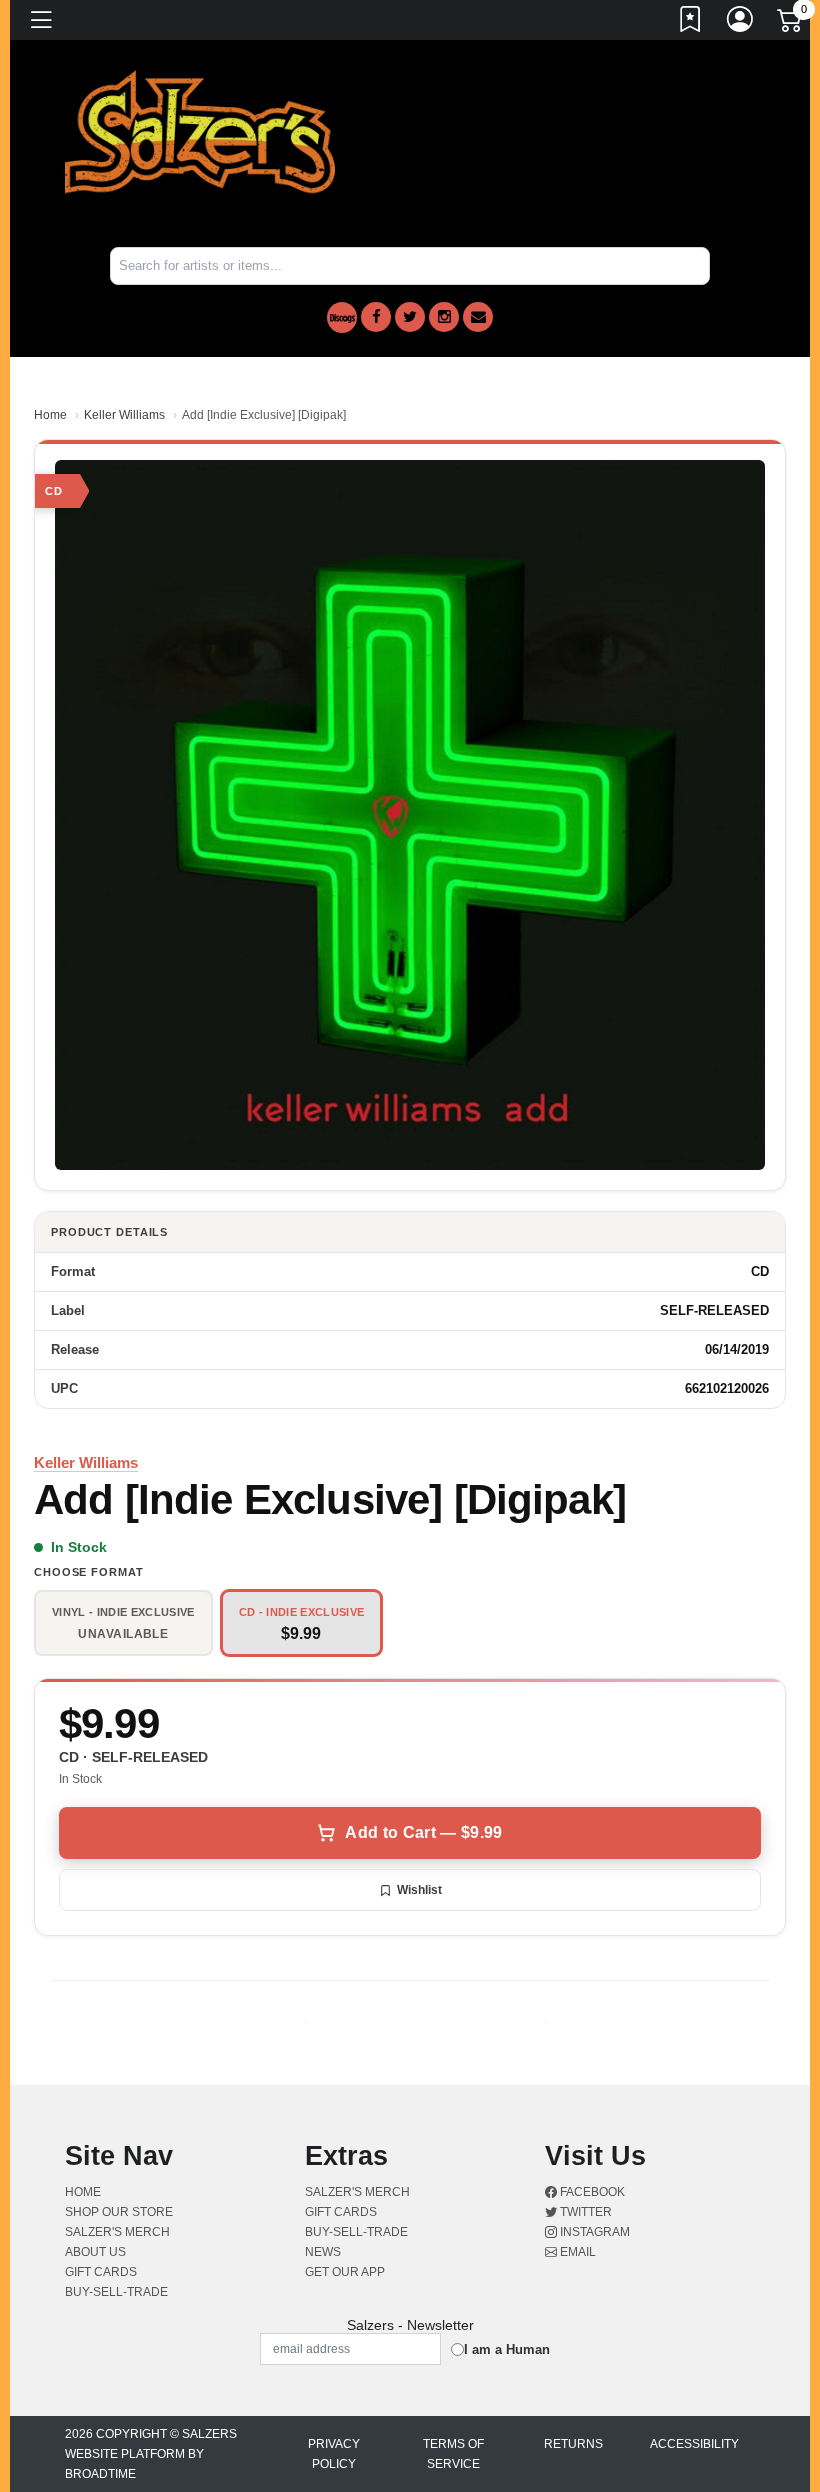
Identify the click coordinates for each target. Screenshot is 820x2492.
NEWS (323, 2252)
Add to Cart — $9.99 (423, 1832)
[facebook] (376, 317)
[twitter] (410, 317)
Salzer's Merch (117, 2232)
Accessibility (694, 2444)
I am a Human (507, 2349)
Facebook (591, 2192)
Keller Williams (124, 415)
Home (50, 415)
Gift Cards (101, 2272)
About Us (95, 2252)
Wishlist (419, 1890)
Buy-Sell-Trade (116, 2292)
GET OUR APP (345, 2272)
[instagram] (444, 317)
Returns (573, 2444)
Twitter (584, 2212)
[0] (791, 24)
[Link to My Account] (741, 23)
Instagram (593, 2232)
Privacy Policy (334, 2454)
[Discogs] (342, 317)
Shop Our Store (119, 2212)
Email (576, 2252)
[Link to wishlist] (691, 23)
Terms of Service (453, 2454)
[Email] (478, 317)
